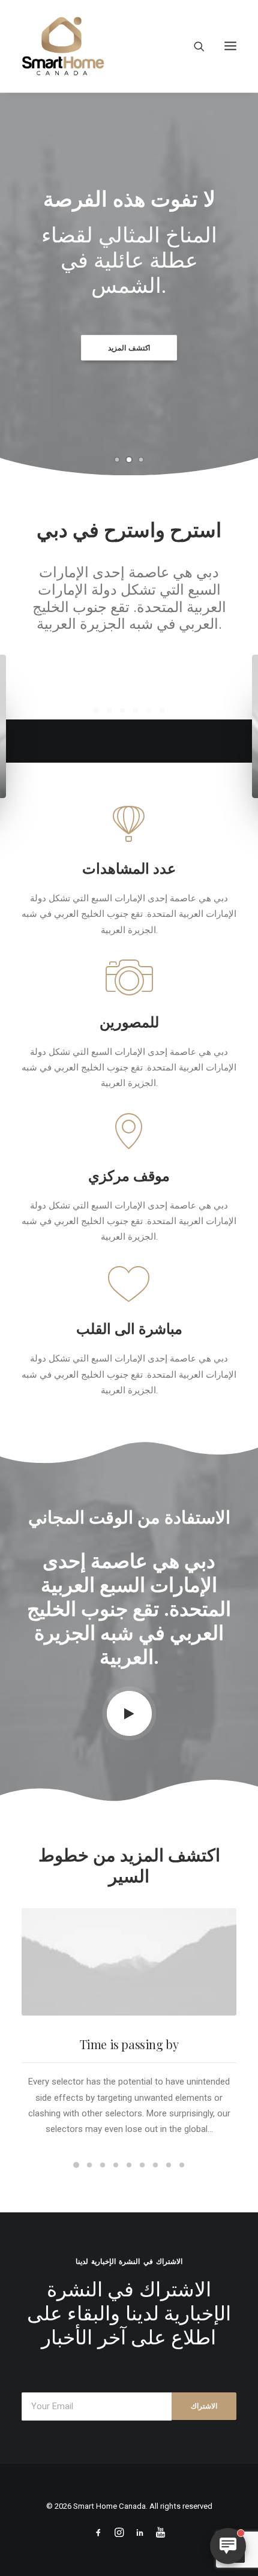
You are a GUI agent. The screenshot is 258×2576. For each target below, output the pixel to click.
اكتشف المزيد (129, 348)
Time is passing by (129, 2215)
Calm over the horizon (129, 828)
